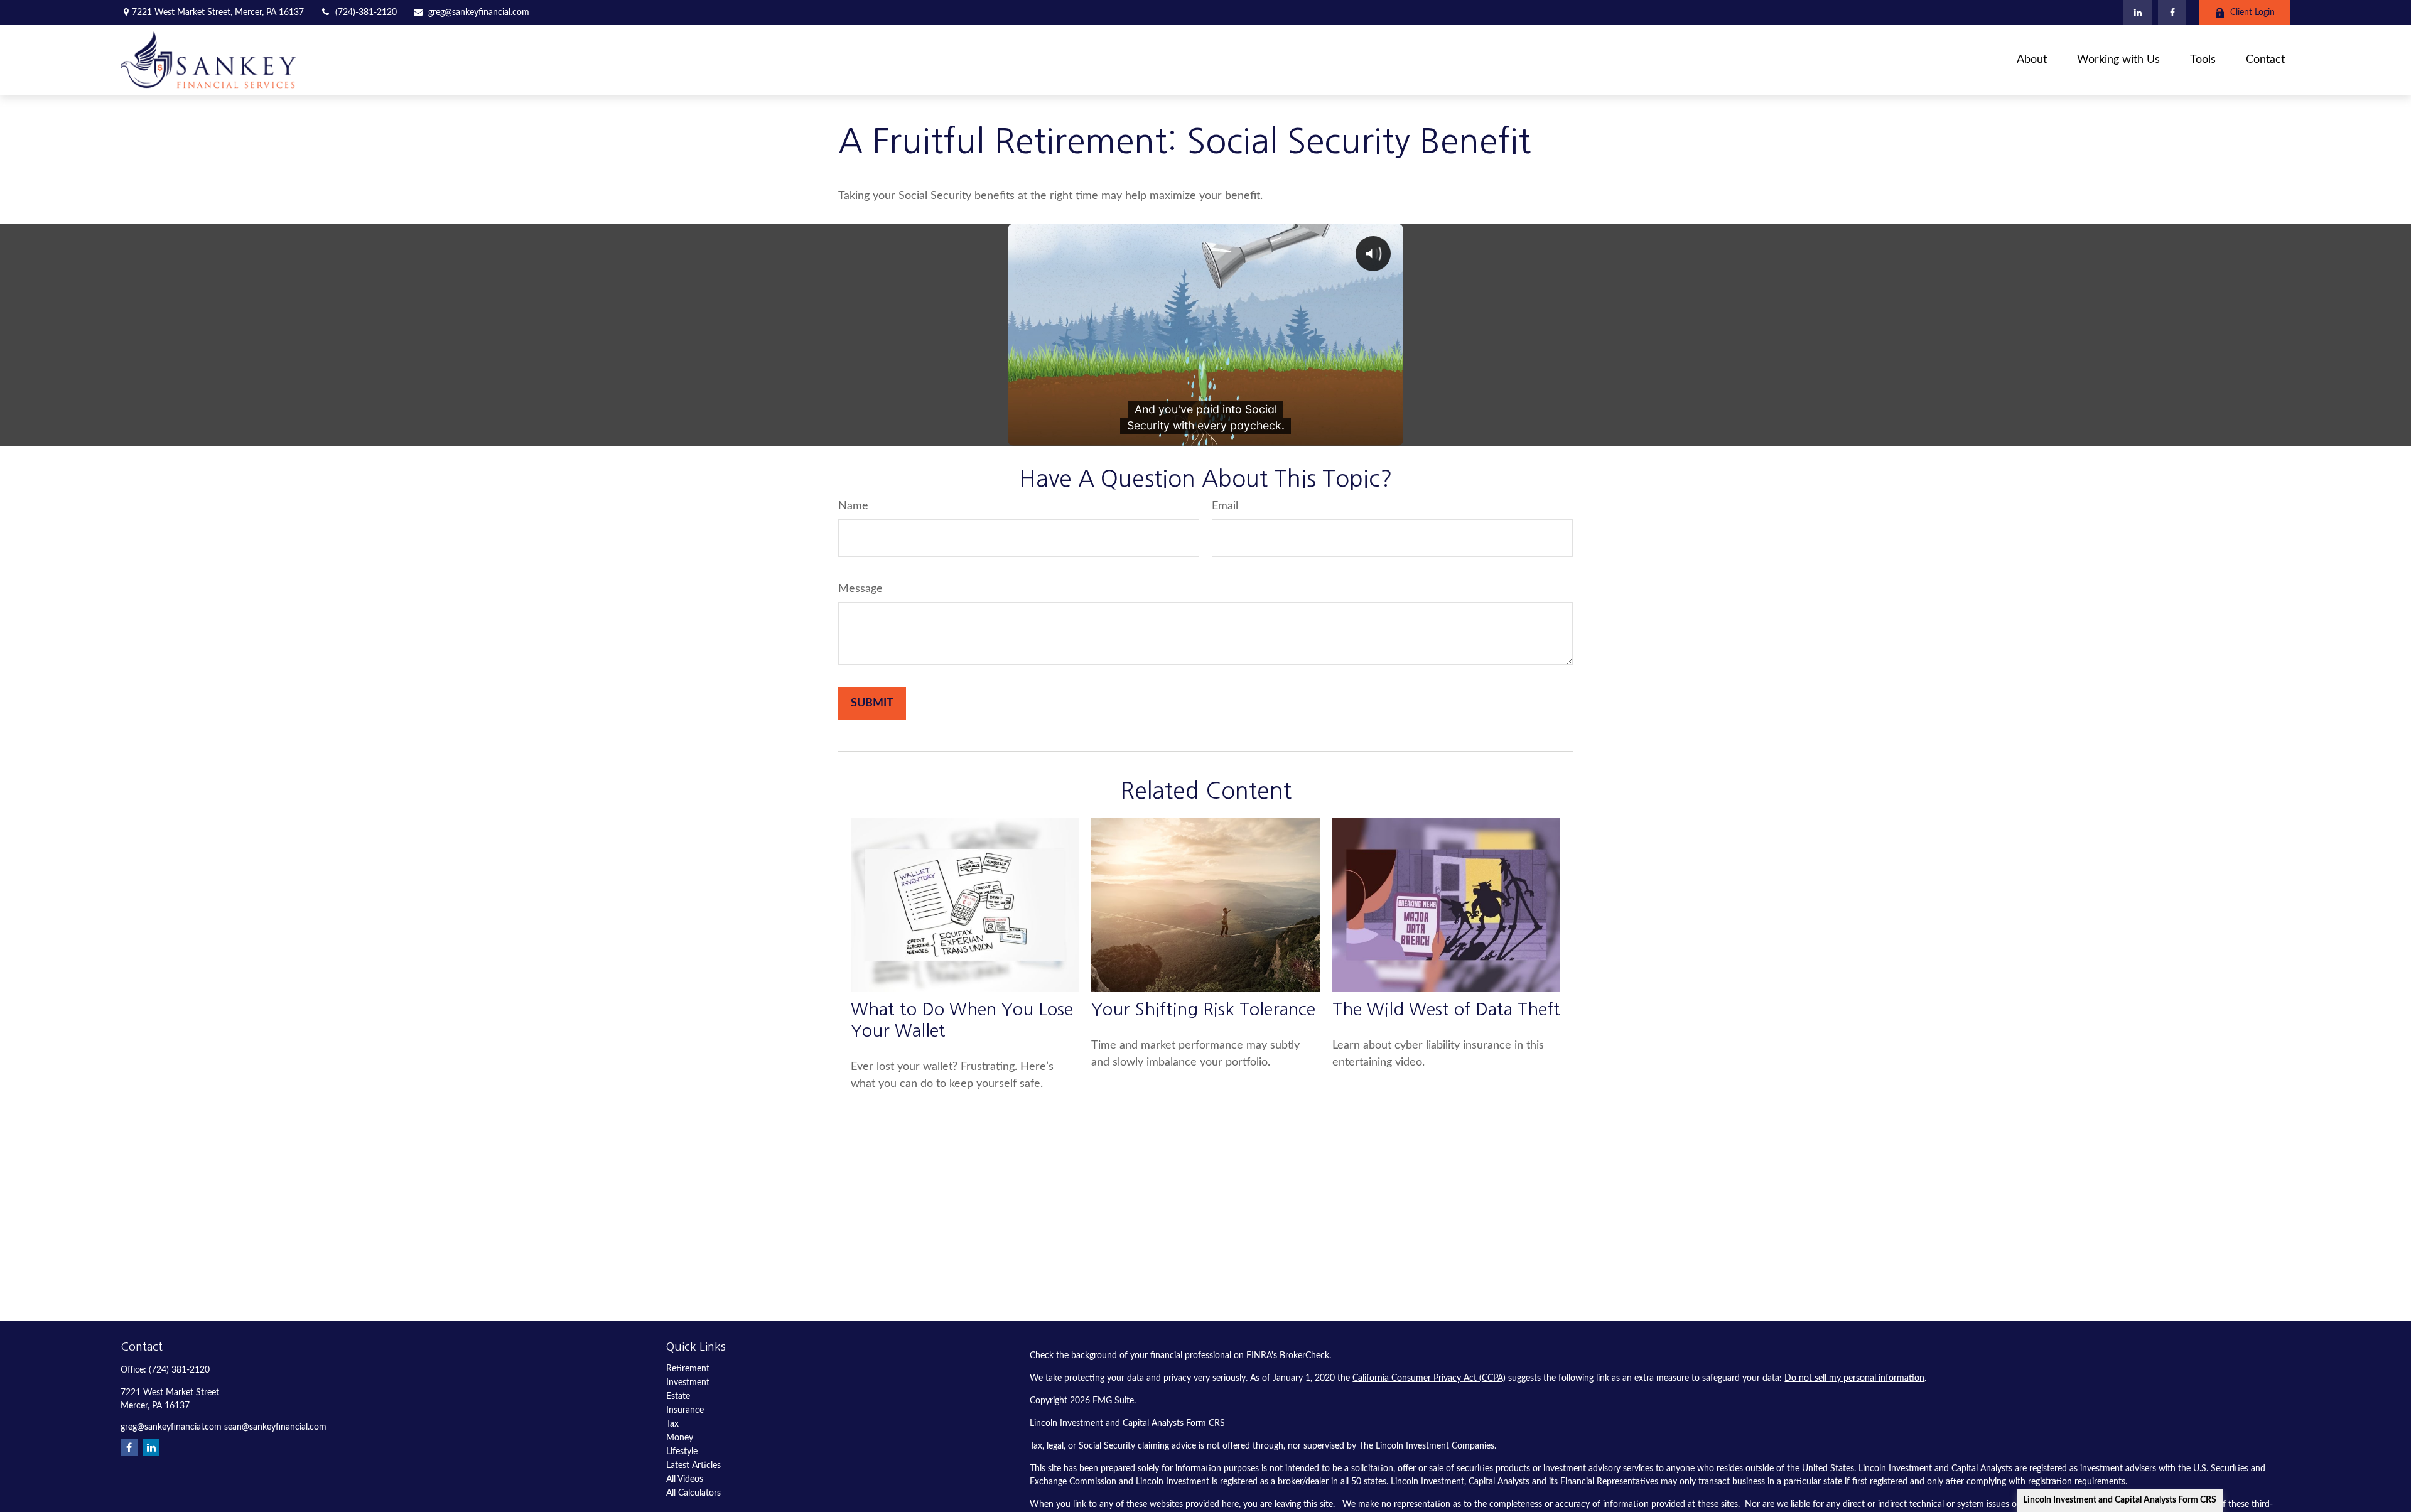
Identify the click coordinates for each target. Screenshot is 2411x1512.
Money (680, 1438)
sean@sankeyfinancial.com (275, 1427)
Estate (678, 1396)
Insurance (685, 1410)
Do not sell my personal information (1854, 1378)
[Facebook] (2172, 13)
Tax (672, 1424)
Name (853, 506)
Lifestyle (682, 1452)
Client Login (2252, 13)
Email (1225, 506)
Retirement (688, 1369)
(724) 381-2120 (179, 1370)
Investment (688, 1383)
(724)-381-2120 (366, 13)
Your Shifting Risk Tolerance (1203, 1009)
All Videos (685, 1479)
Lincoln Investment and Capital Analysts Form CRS (2120, 1500)
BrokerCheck (1304, 1356)
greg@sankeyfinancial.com (479, 13)
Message (860, 589)
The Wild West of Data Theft (1446, 1009)
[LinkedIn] (2138, 13)
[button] (2032, 60)
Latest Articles (693, 1466)
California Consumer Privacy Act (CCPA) (1429, 1378)
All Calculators (693, 1493)
